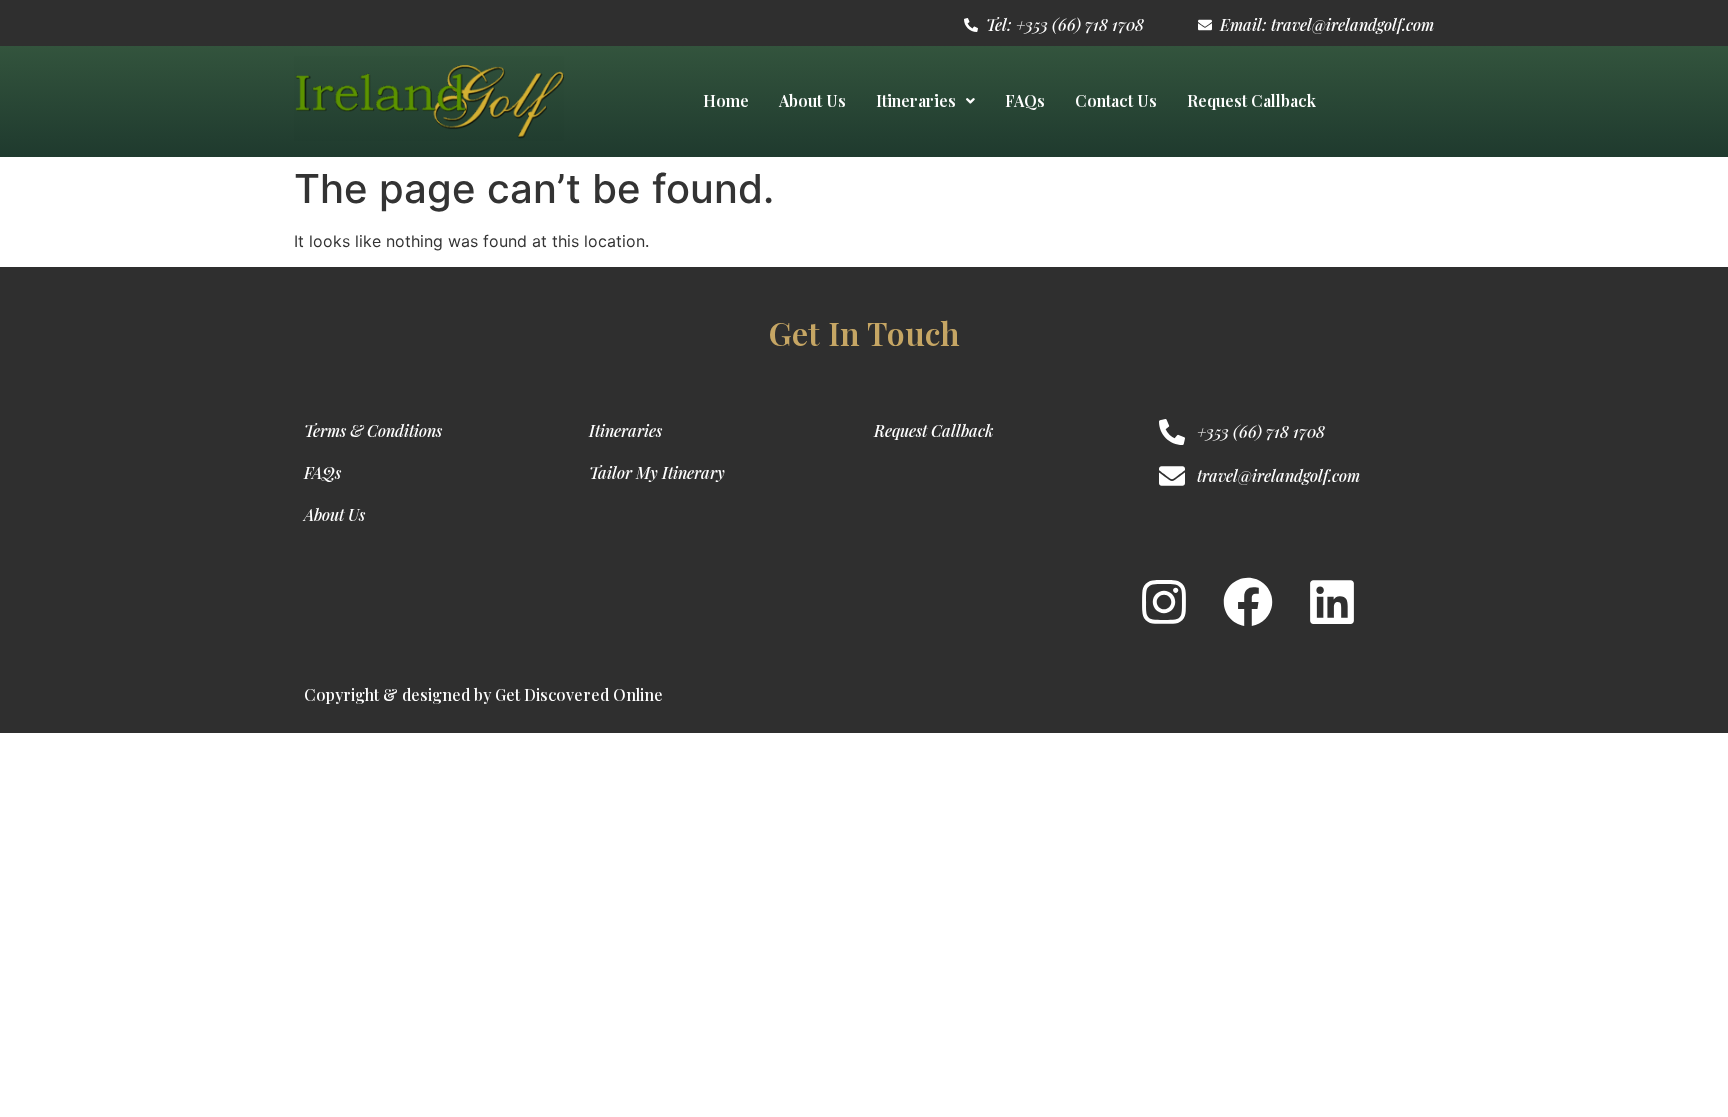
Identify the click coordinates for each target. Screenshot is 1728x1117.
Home (726, 100)
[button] (925, 101)
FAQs (1025, 100)
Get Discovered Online (579, 694)
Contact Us (1116, 100)
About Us (812, 100)
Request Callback (1251, 100)
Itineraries (916, 100)
